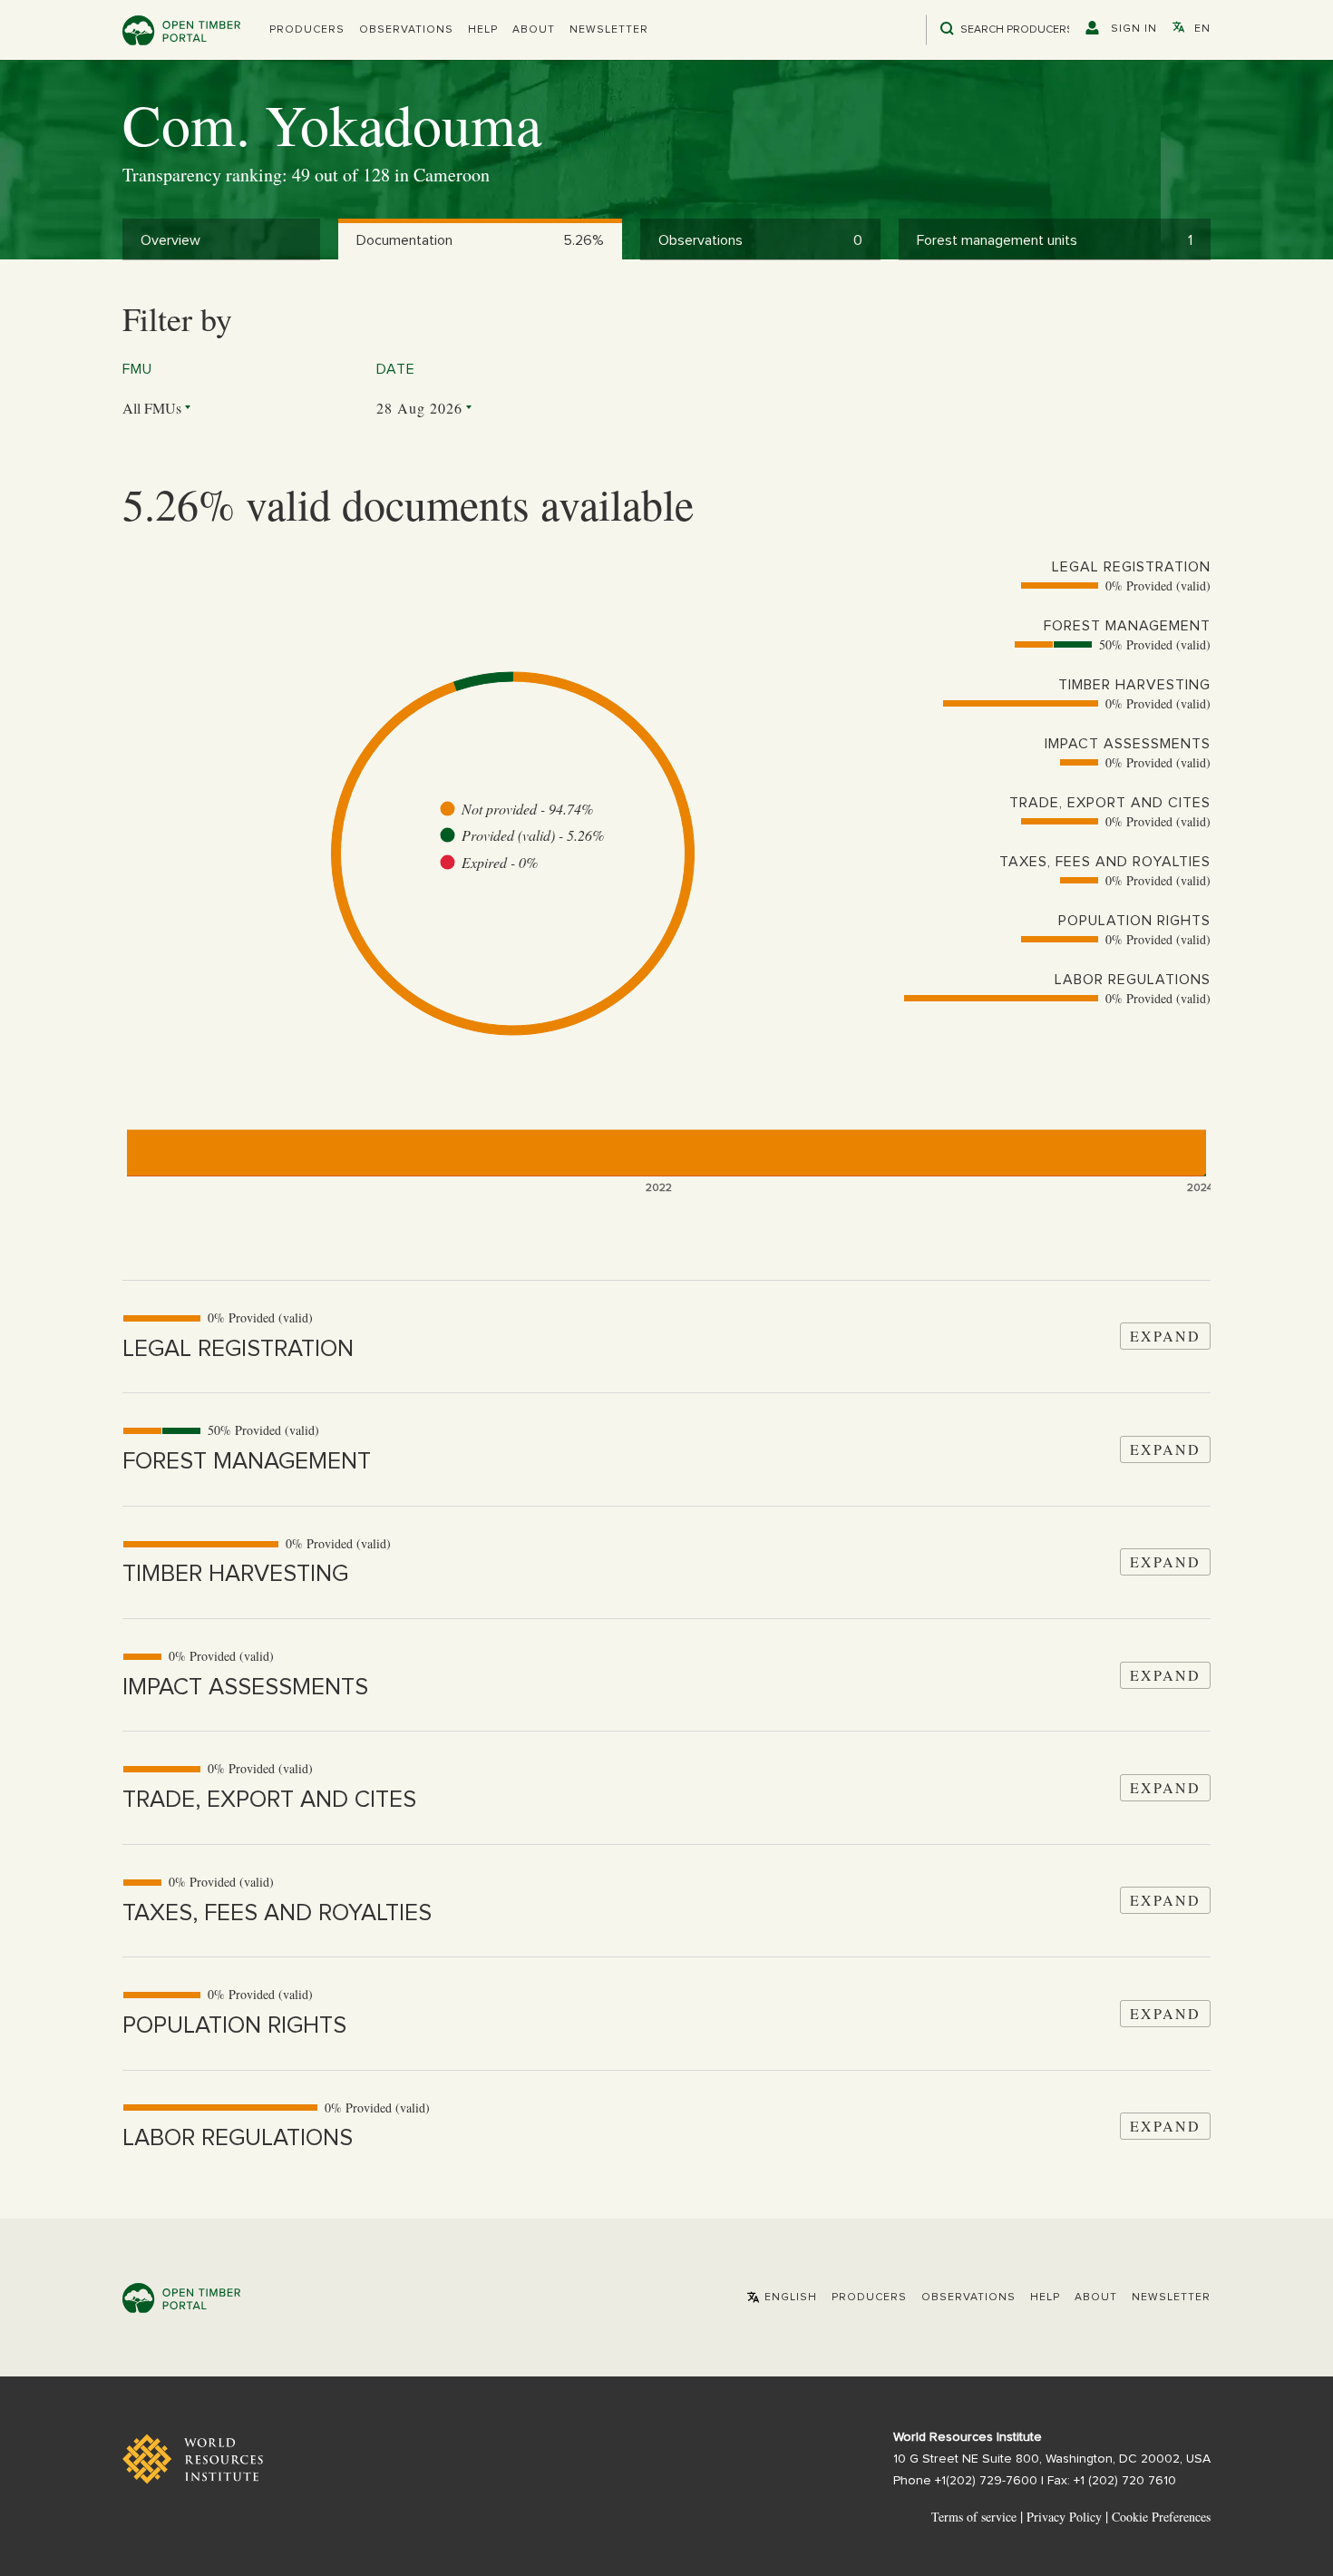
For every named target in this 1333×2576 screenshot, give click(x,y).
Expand (1165, 1336)
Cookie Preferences (1161, 2517)
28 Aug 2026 (419, 408)
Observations (406, 30)
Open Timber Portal (181, 30)
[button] (307, 30)
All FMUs (152, 408)
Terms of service (974, 2517)
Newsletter (609, 30)
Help (483, 30)
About (534, 30)
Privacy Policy (1064, 2517)
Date (396, 369)
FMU (137, 369)
